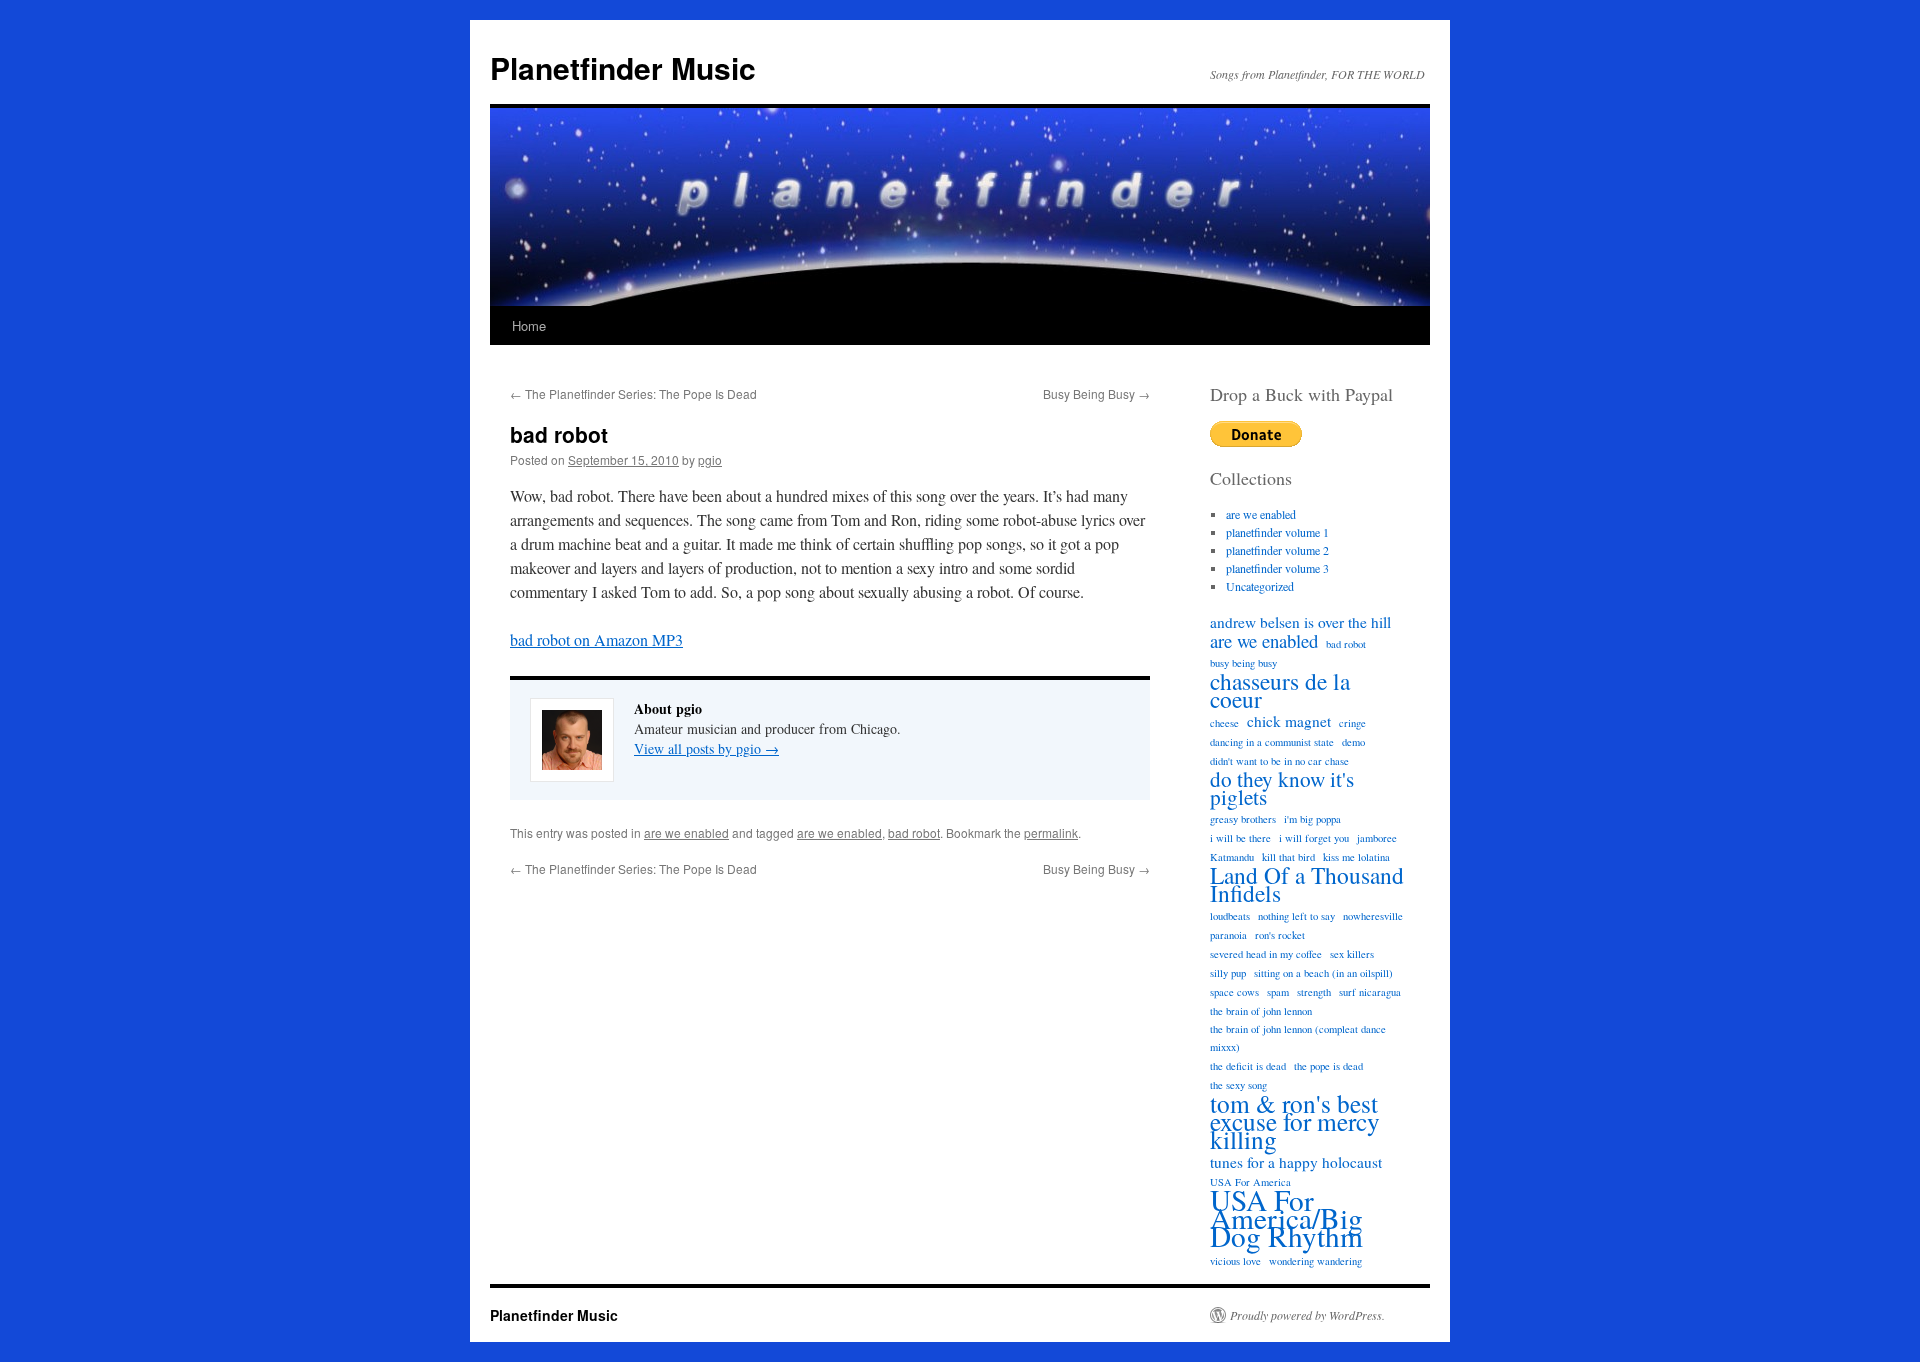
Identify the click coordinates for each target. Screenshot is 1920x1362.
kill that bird (1288, 857)
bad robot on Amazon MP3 (596, 639)
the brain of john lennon (1261, 1011)
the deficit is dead (1248, 1066)
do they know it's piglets (1282, 788)
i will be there (1240, 838)
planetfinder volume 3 (1277, 568)
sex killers (1352, 954)
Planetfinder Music (623, 67)
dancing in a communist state (1272, 742)
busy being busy (1243, 663)
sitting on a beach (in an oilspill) (1323, 973)
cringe (1352, 723)
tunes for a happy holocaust (1296, 1162)
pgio (710, 459)
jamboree (1377, 838)
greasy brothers (1243, 819)
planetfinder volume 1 (1277, 532)
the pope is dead (1328, 1066)
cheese (1224, 723)
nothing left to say (1296, 916)
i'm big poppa (1312, 819)
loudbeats (1230, 916)
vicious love (1235, 1261)
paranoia (1228, 935)
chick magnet (1289, 721)
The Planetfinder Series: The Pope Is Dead (633, 393)
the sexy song (1238, 1085)
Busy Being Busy (1096, 393)
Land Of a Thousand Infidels (1307, 884)
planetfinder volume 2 (1277, 550)
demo (1353, 742)
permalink (1051, 832)
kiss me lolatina (1356, 857)
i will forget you (1314, 838)
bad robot (914, 832)
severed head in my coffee (1266, 954)
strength (1314, 992)
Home (529, 325)
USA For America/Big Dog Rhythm (1286, 1218)
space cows (1234, 992)
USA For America (1250, 1182)
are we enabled (686, 832)
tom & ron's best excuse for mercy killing (1295, 1121)
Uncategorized (1260, 586)
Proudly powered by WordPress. (1307, 1315)
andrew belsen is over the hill (1300, 622)
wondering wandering (1315, 1261)
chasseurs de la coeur (1280, 690)
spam (1278, 992)
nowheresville (1373, 916)
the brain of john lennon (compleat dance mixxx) (1298, 1038)
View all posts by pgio (706, 748)
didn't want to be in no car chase (1279, 761)
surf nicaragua (1370, 992)
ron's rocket (1280, 935)
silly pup (1228, 973)
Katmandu (1232, 857)
